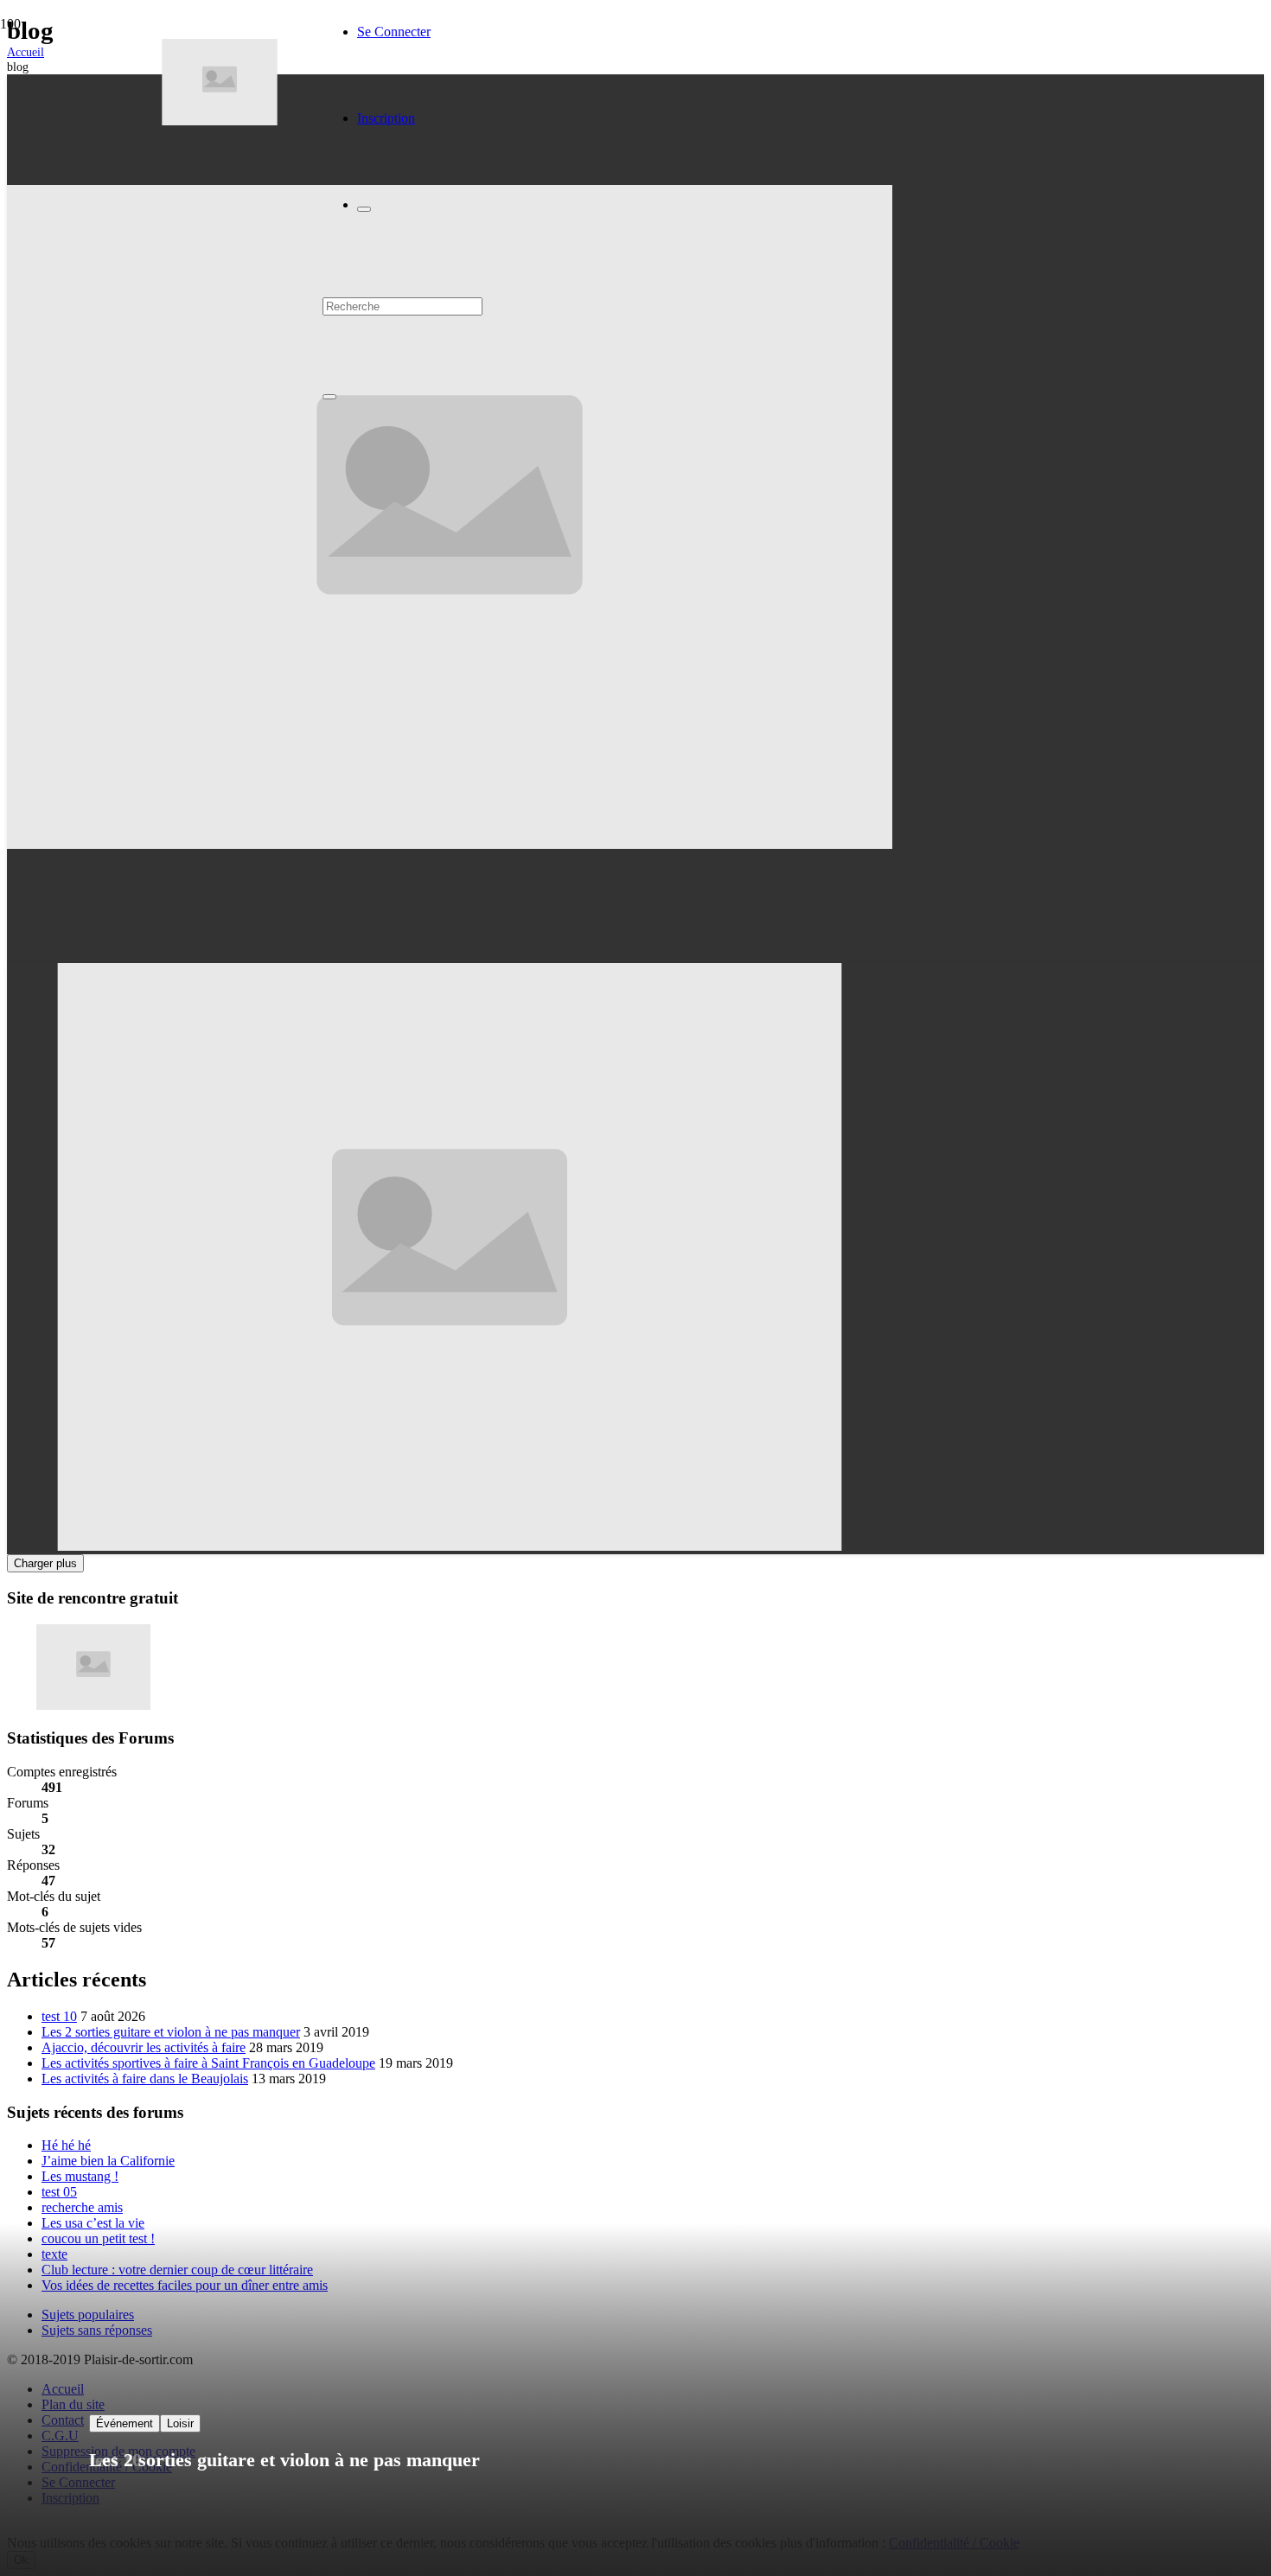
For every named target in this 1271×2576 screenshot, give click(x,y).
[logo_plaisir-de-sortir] (220, 121)
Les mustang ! (80, 2176)
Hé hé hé (66, 2145)
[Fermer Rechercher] (329, 397)
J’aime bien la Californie (108, 2161)
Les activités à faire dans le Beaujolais (145, 2079)
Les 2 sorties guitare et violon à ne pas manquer (171, 2032)
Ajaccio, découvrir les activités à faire (144, 2047)
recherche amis (82, 2207)
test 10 (59, 2016)
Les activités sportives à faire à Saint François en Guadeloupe (208, 2063)
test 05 (59, 2192)
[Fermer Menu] (364, 209)
